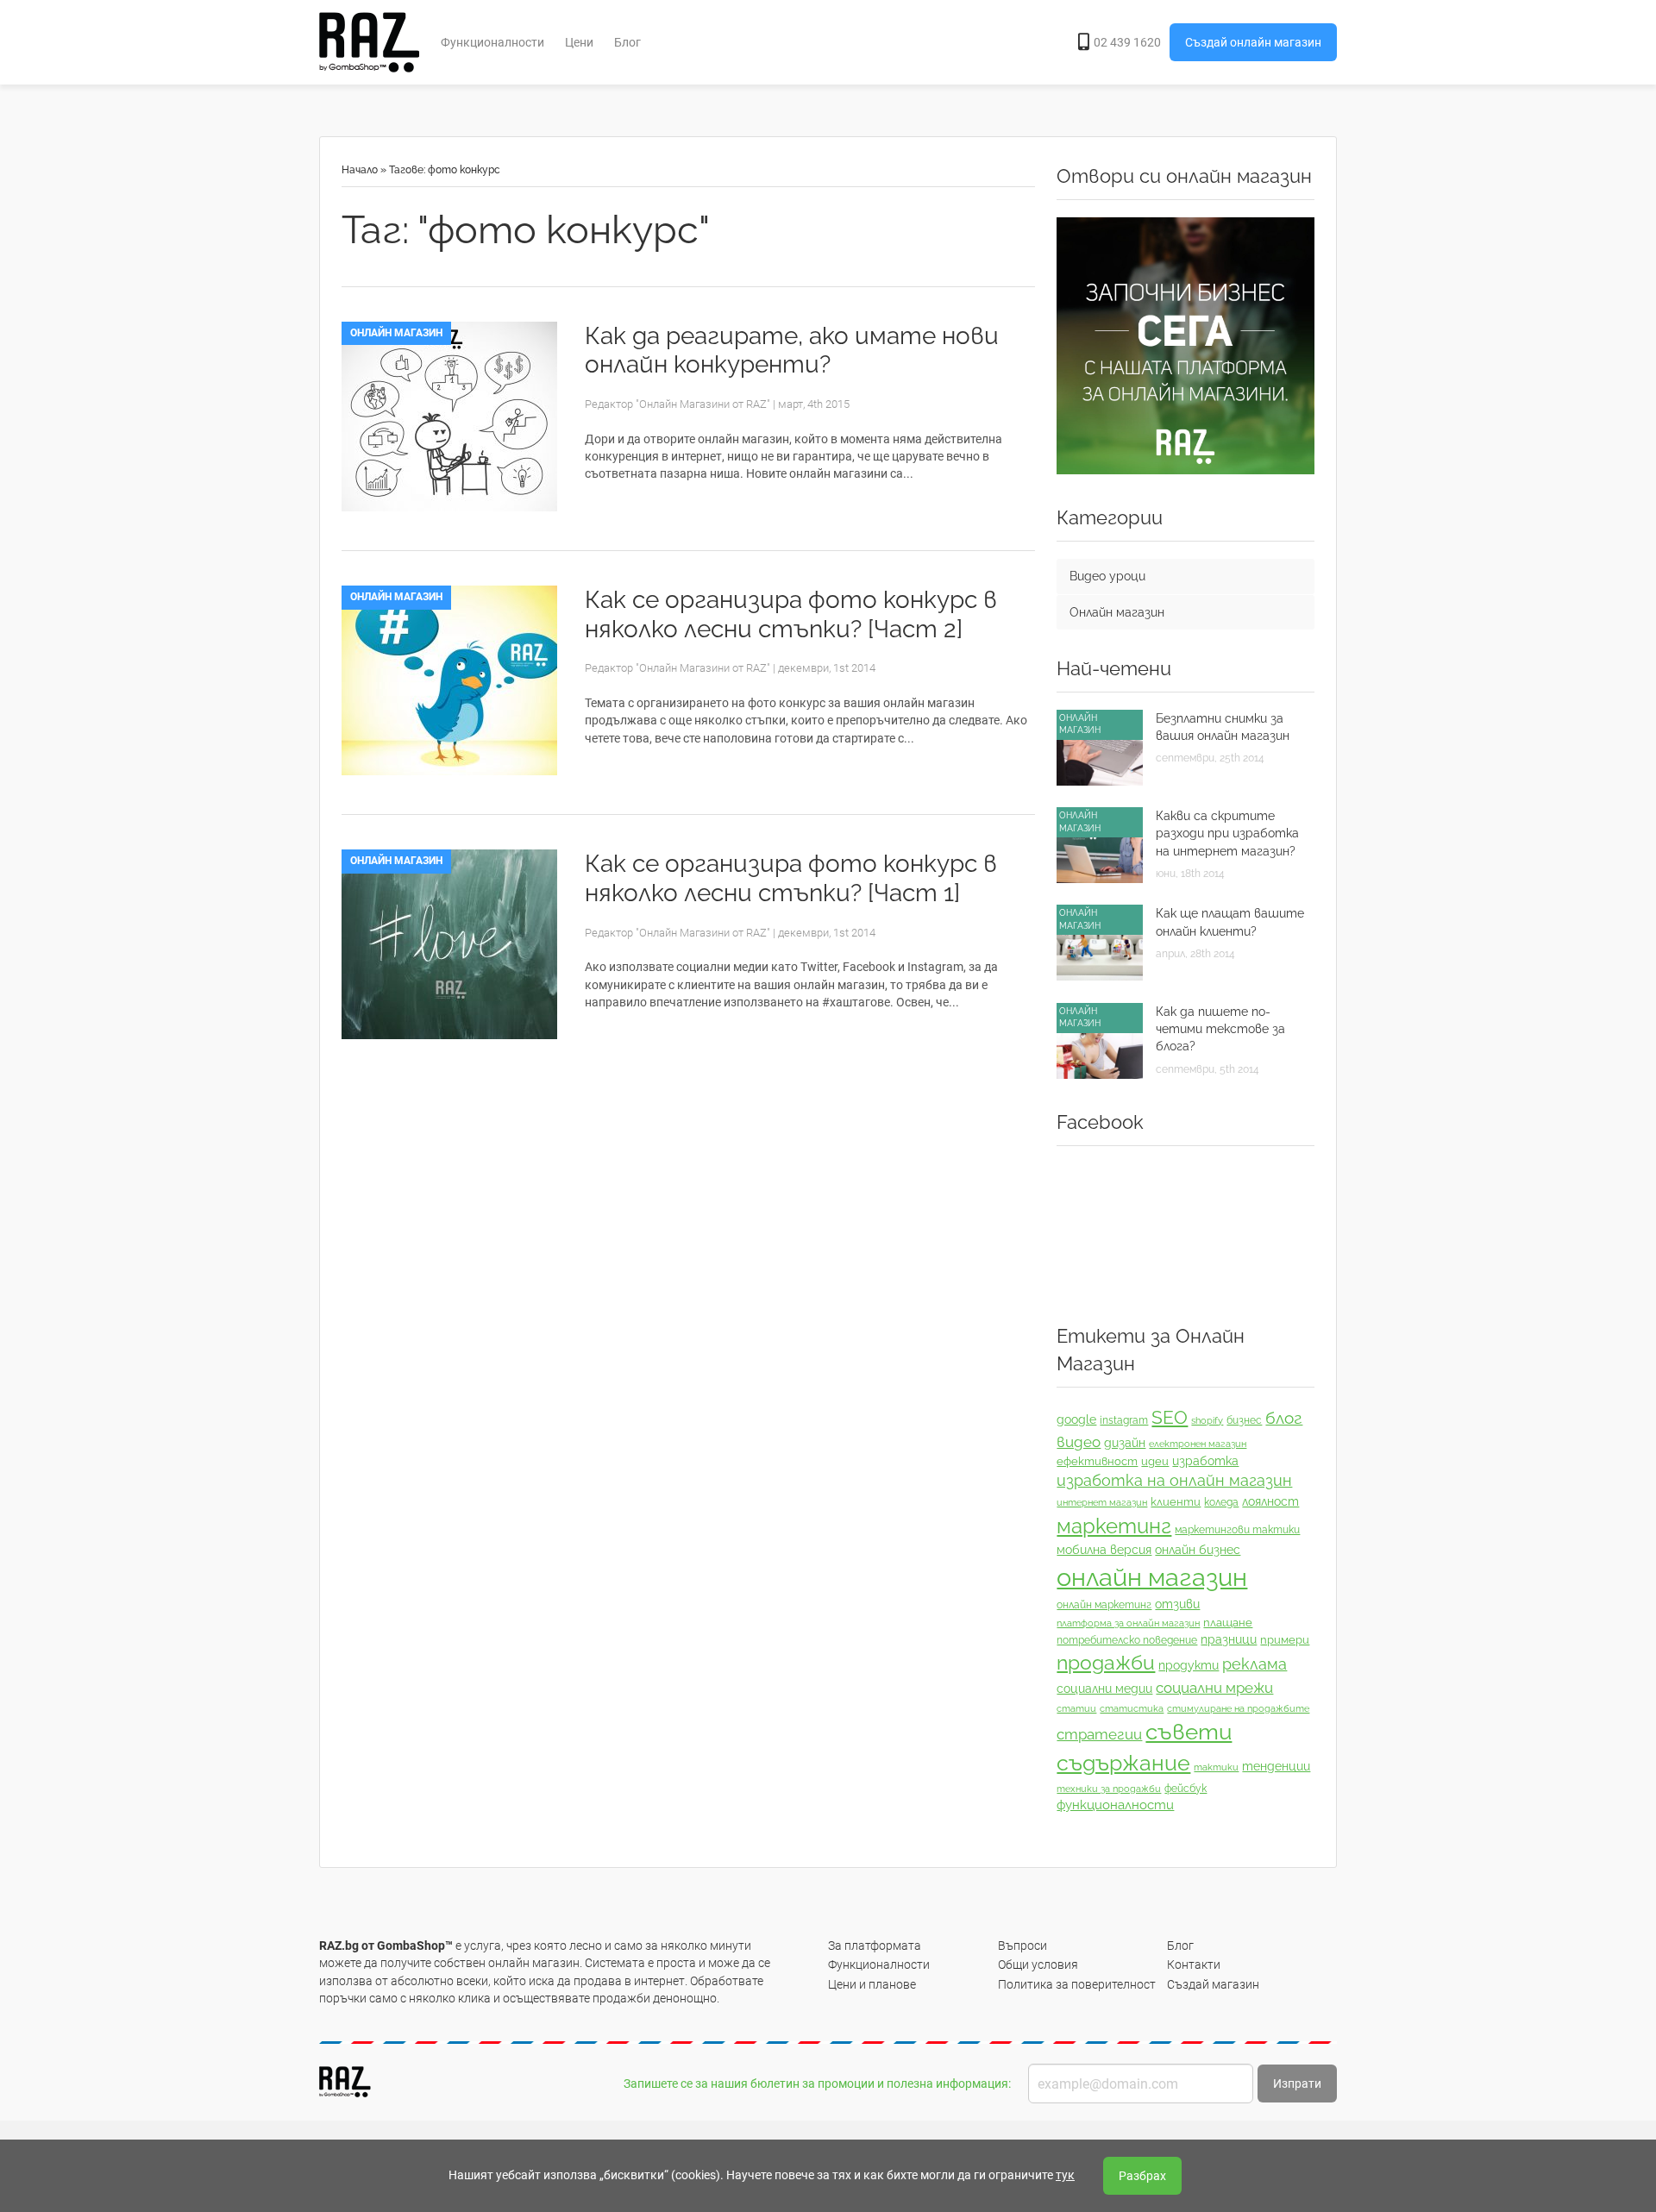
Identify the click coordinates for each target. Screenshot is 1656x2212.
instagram (1124, 1420)
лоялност (1270, 1501)
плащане (1228, 1623)
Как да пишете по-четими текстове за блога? (1220, 1029)
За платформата (875, 1946)
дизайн (1125, 1443)
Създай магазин (1213, 1984)
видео (1079, 1442)
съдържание (1123, 1763)
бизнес (1244, 1420)
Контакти (1194, 1964)
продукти (1189, 1665)
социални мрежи (1214, 1688)
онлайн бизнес (1198, 1550)
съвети (1189, 1732)
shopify (1207, 1420)
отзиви (1177, 1604)
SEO (1170, 1417)
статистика (1132, 1708)
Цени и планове (872, 1984)
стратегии (1099, 1734)
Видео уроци (1107, 576)
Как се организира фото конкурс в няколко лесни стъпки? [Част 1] (791, 878)
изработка (1205, 1461)
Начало (360, 170)
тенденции (1276, 1766)
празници (1229, 1639)
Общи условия (1038, 1964)
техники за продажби (1109, 1789)
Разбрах (1142, 2176)
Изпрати (1297, 2084)
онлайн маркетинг (1104, 1605)
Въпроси (1022, 1946)
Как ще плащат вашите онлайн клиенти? (1230, 922)
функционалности (1115, 1805)
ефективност (1097, 1461)
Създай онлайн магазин (1253, 42)
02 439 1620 (1127, 42)
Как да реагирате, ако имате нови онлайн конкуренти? (792, 351)
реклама (1255, 1664)
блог (1284, 1418)
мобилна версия (1104, 1550)
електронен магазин (1198, 1444)
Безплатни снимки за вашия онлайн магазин (1223, 727)
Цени (579, 42)
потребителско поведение (1127, 1640)
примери (1285, 1640)
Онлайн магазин (396, 333)
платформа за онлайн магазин (1128, 1623)
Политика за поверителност (1077, 1984)
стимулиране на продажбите (1238, 1708)
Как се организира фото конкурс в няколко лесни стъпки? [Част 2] (791, 614)
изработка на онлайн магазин (1174, 1480)
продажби (1106, 1663)
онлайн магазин (1152, 1577)
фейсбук (1186, 1789)
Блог (627, 42)
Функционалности (492, 42)
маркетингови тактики (1237, 1530)
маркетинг (1114, 1526)
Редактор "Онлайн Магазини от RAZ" (677, 404)
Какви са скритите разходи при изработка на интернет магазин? (1227, 833)
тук (1065, 2175)
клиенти (1176, 1502)
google (1076, 1419)
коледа (1221, 1502)
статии (1076, 1708)
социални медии (1104, 1689)
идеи (1155, 1461)
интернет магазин (1102, 1502)
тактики (1216, 1767)
